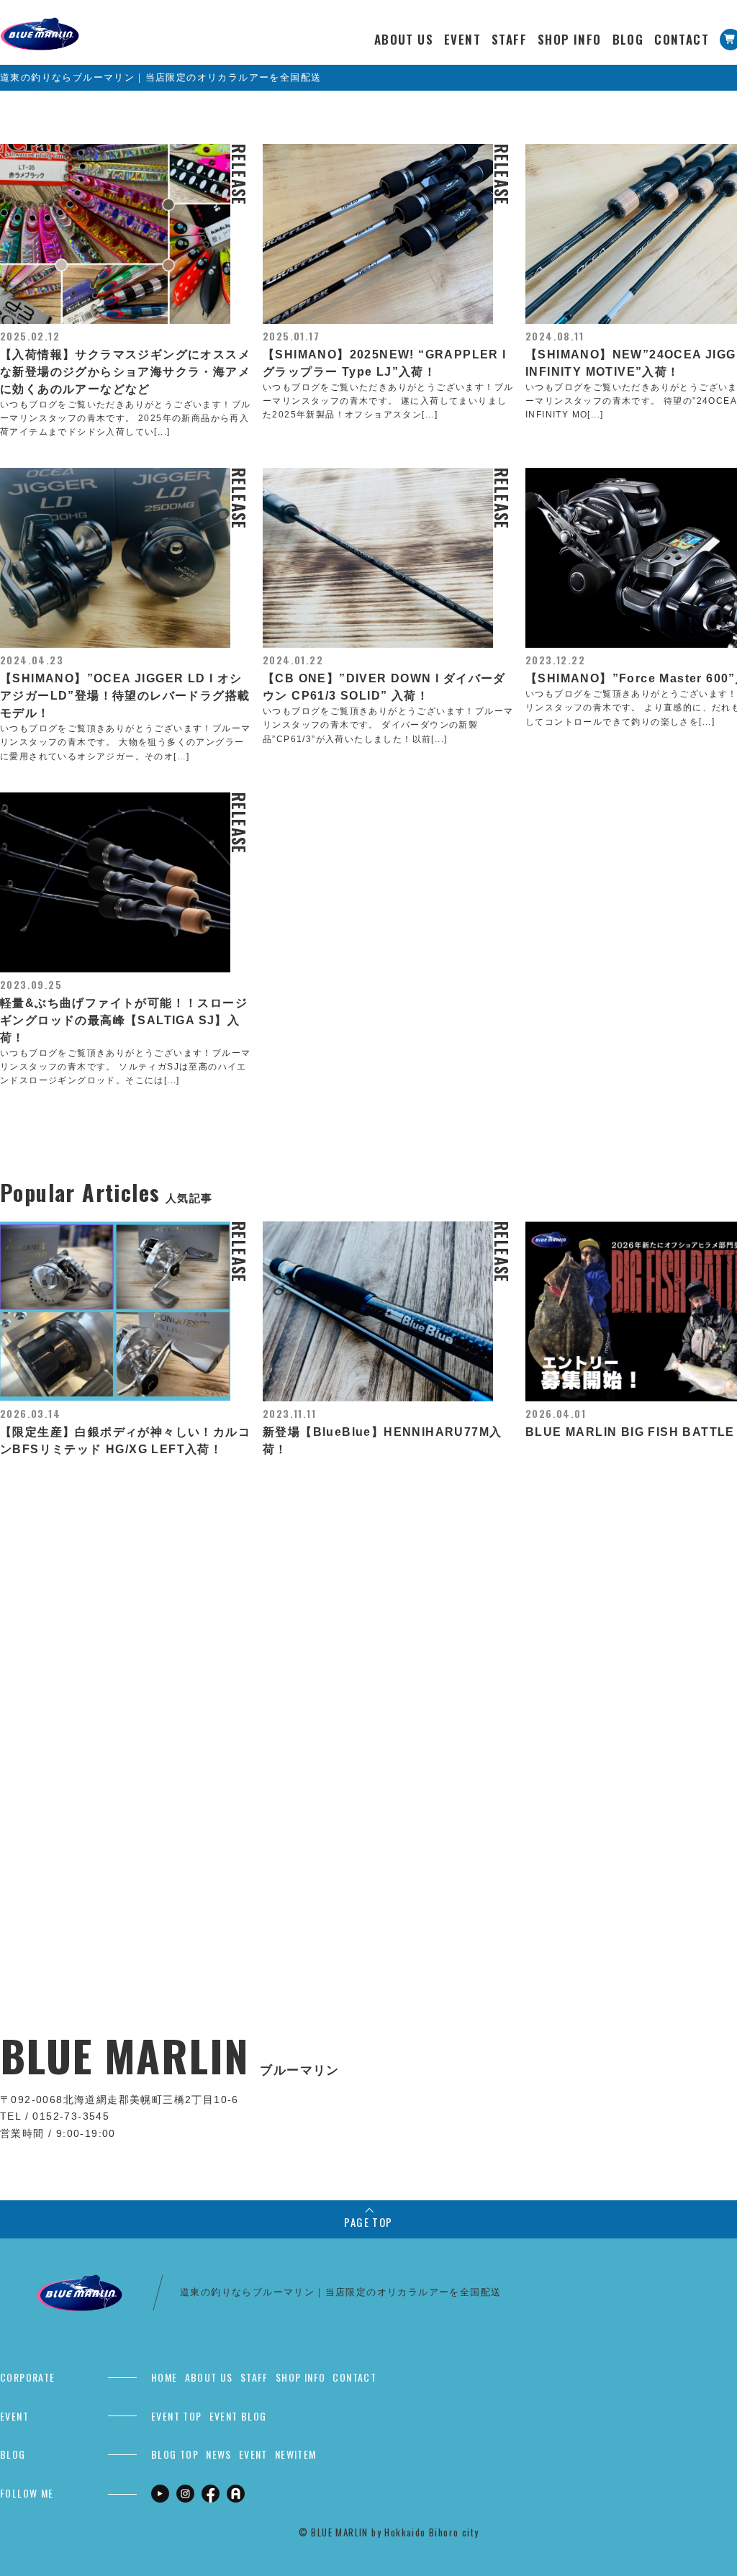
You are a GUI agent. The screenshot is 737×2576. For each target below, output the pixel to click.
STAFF (509, 39)
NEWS (219, 2454)
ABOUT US (404, 39)
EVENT (462, 39)
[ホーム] (40, 25)
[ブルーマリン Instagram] (185, 2493)
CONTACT (682, 39)
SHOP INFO (570, 39)
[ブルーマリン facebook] (211, 2493)
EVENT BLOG (238, 2416)
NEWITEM (296, 2454)
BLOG (628, 39)
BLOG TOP (175, 2454)
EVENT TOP (177, 2416)
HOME (164, 2377)
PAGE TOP (368, 2222)
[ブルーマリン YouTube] (160, 2493)
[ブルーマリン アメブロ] (236, 2493)
